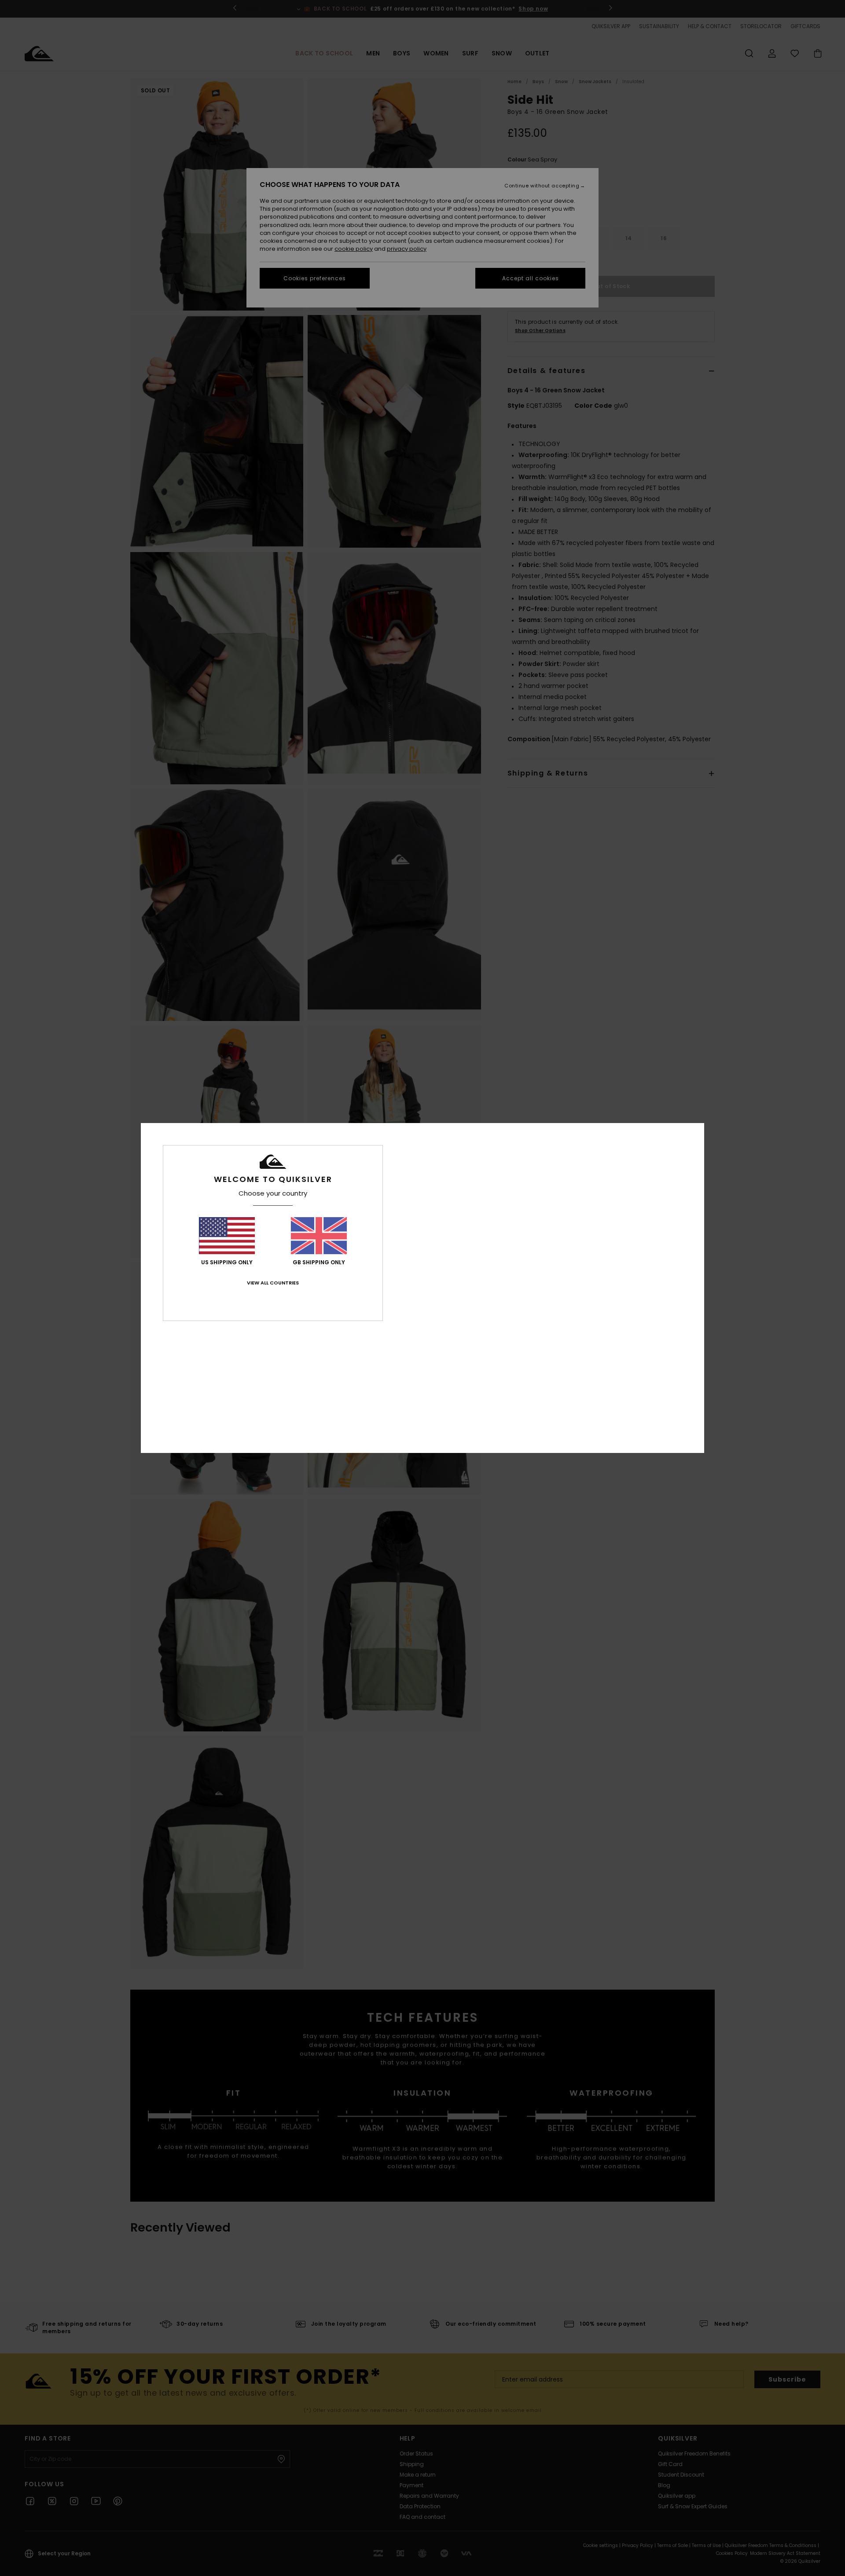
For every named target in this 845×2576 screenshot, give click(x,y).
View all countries (273, 1283)
